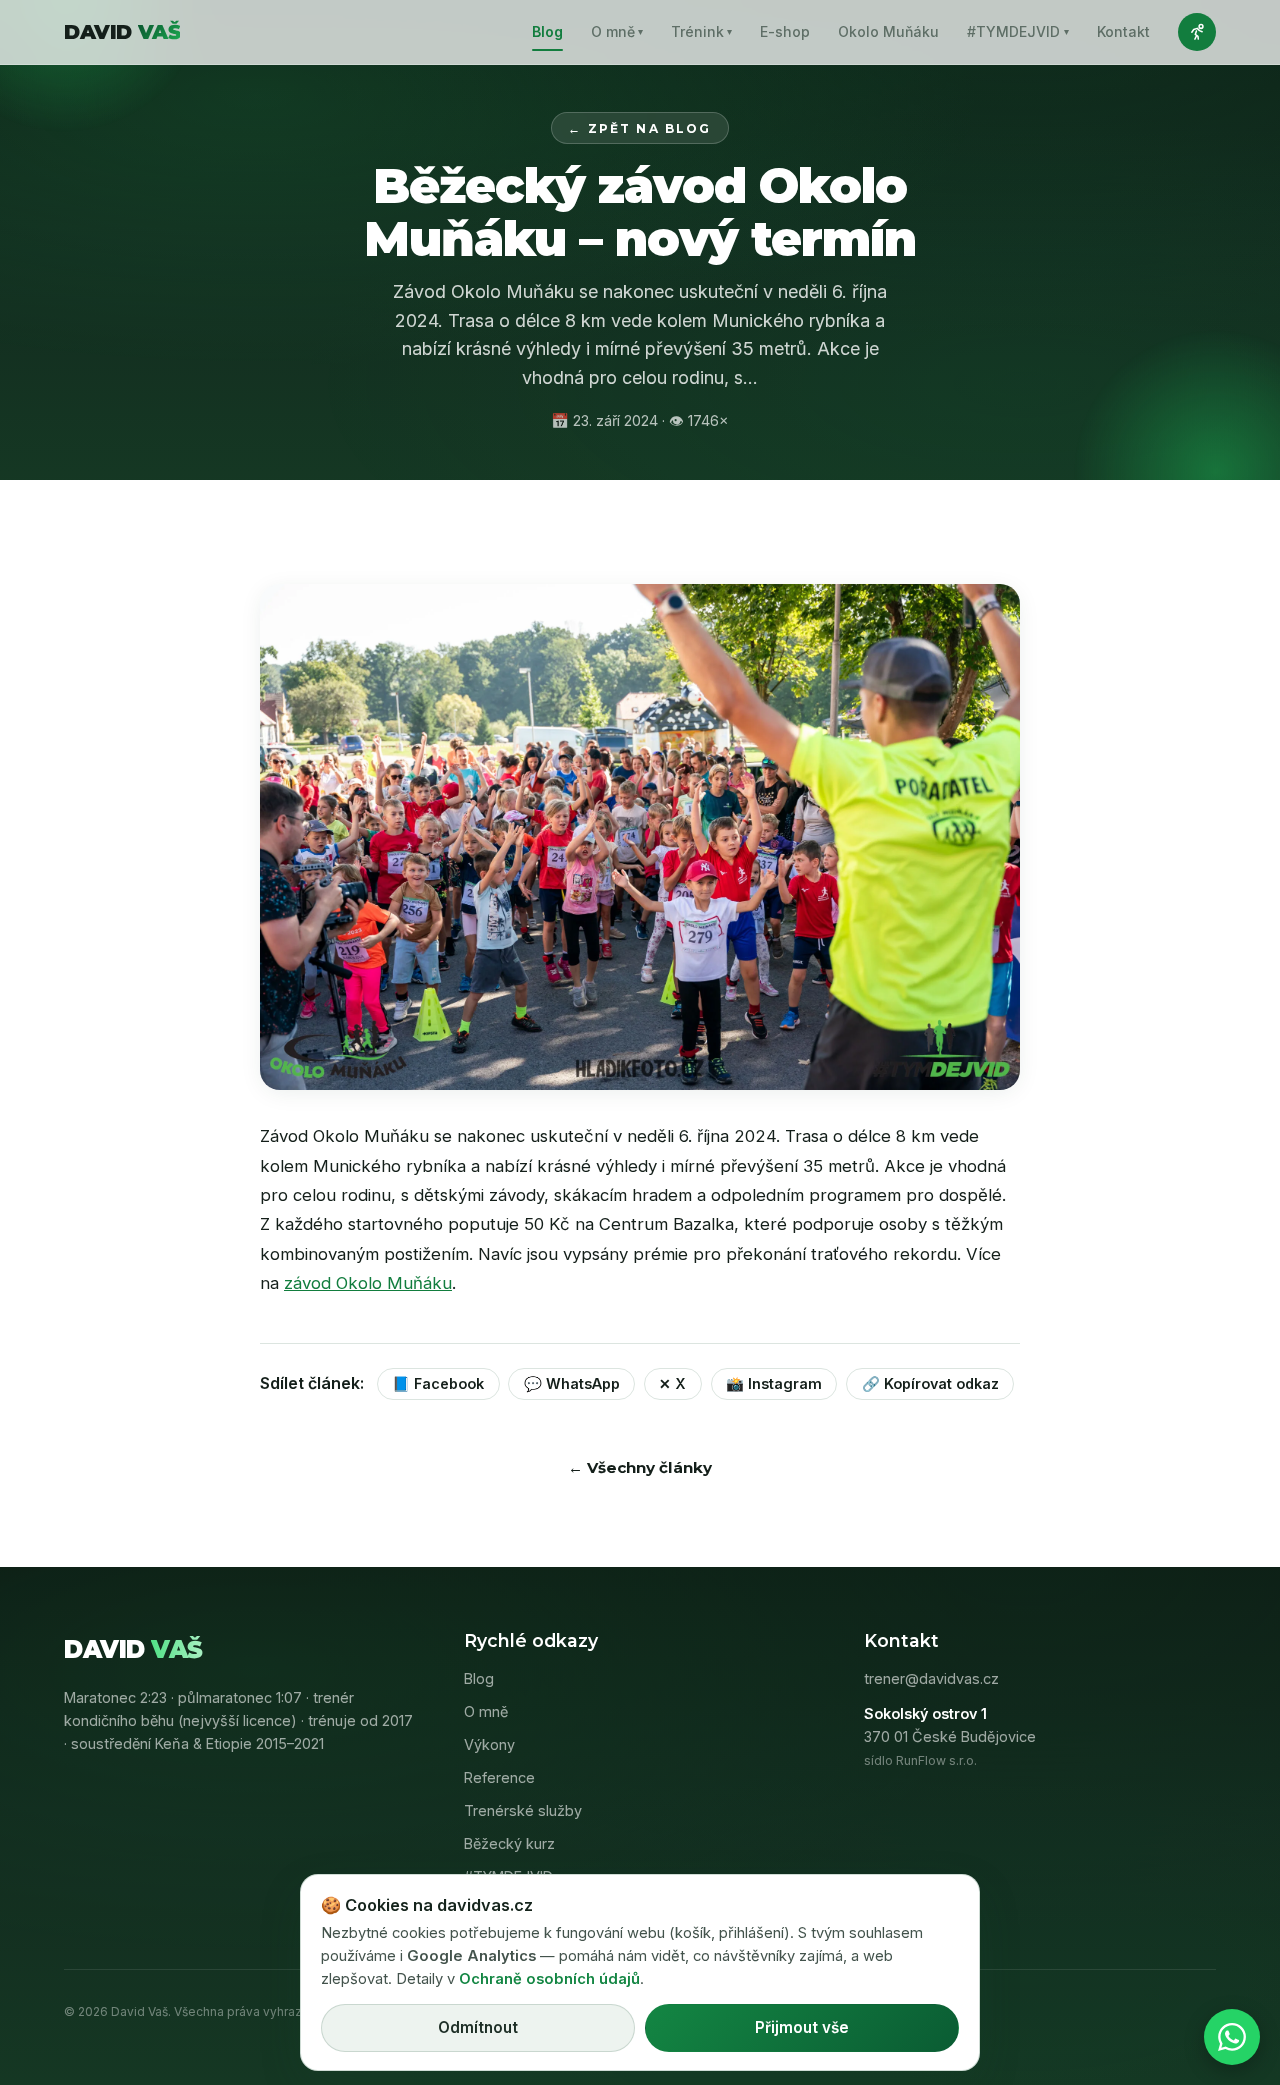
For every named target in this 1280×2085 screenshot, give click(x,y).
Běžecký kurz (509, 1843)
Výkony (489, 1744)
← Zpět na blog (639, 128)
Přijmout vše (802, 2027)
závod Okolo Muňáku (368, 1283)
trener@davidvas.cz (931, 1678)
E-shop (785, 31)
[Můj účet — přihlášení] (1197, 32)
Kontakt (1123, 31)
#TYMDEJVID (1017, 31)
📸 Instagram (774, 1383)
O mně (617, 31)
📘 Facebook (438, 1383)
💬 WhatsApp (572, 1383)
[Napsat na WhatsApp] (1232, 2037)
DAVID (122, 32)
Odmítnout (478, 2027)
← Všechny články (640, 1467)
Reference (499, 1777)
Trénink (701, 31)
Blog (547, 31)
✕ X (672, 1383)
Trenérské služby (523, 1810)
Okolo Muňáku (888, 31)
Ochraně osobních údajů (549, 1979)
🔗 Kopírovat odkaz (930, 1383)
